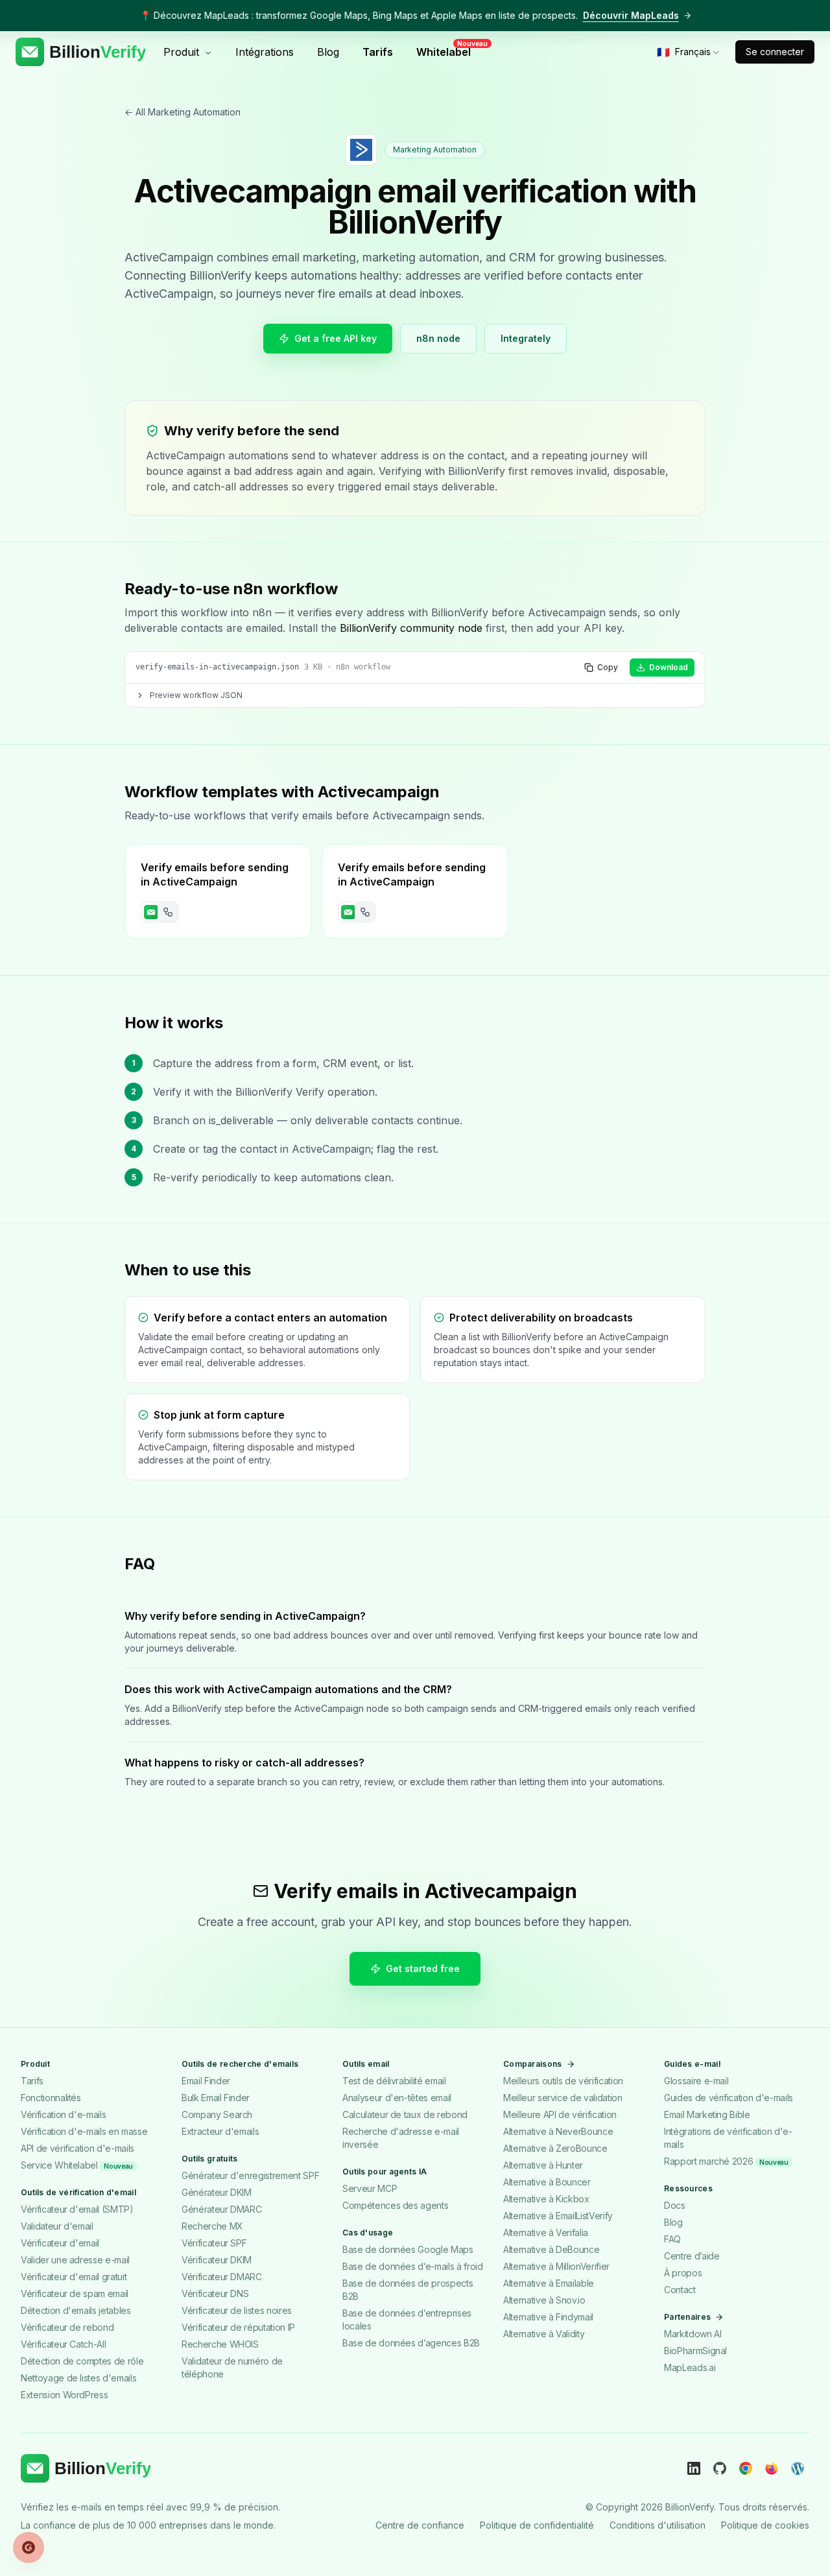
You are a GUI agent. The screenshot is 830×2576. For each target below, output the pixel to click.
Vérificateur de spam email (75, 2293)
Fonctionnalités (51, 2098)
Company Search (217, 2114)
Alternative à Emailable (549, 2283)
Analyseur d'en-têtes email (397, 2098)
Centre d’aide (692, 2256)
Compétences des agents (395, 2205)
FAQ (672, 2239)
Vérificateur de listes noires (237, 2310)
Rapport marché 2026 (726, 2161)
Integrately (526, 338)
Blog (328, 52)
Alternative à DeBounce (551, 2249)
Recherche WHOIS (220, 2344)
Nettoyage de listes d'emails (78, 2378)
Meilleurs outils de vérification (563, 2081)
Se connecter (775, 52)
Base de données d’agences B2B (411, 2343)
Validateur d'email (57, 2226)
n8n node (438, 338)
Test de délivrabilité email (394, 2081)
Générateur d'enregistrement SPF (250, 2175)
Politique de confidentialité (537, 2525)
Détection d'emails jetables (76, 2310)
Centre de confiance (420, 2525)
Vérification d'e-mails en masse (84, 2131)
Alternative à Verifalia (546, 2233)
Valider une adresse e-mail (75, 2260)
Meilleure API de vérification (560, 2114)
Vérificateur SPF (214, 2243)
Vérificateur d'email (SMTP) (77, 2209)
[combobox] (689, 52)
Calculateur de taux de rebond (405, 2114)
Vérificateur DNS (215, 2293)
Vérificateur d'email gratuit (74, 2277)
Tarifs (378, 52)
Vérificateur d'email (60, 2243)
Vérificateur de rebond (67, 2327)
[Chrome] (746, 2468)
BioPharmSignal (695, 2351)
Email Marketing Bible (707, 2114)
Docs (675, 2205)
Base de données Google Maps (408, 2249)
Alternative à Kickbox (546, 2199)
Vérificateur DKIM (217, 2260)
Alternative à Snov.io (544, 2300)
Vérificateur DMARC (222, 2277)
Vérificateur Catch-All (63, 2344)
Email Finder (206, 2081)
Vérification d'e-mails (63, 2114)
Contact (680, 2290)
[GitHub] (720, 2468)
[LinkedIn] (694, 2468)
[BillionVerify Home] (80, 52)
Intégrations (265, 52)
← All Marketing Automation (183, 112)
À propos (683, 2273)
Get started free (423, 1968)
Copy (608, 667)
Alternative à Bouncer (547, 2182)
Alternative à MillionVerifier (556, 2266)
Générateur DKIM (217, 2192)
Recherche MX (212, 2226)
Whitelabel (447, 51)
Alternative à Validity (544, 2334)
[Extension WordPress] (798, 2468)
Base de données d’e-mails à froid (412, 2266)
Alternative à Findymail (548, 2317)
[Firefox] (772, 2468)
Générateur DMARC (221, 2209)
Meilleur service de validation (563, 2098)
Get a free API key (336, 338)
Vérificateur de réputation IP (238, 2327)
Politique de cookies (765, 2525)
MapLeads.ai (690, 2367)
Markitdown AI (693, 2334)
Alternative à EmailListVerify (558, 2216)
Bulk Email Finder (216, 2098)
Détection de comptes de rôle (82, 2361)
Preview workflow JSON (196, 695)
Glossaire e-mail (696, 2081)
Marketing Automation (435, 150)
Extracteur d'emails (220, 2131)
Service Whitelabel (77, 2165)
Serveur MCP (370, 2188)
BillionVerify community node (411, 628)
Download (669, 667)
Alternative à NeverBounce (558, 2131)
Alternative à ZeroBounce (555, 2148)
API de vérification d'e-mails (77, 2148)
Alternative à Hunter (543, 2165)
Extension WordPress (64, 2395)
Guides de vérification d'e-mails (729, 2098)
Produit (181, 52)
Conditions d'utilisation (658, 2525)
